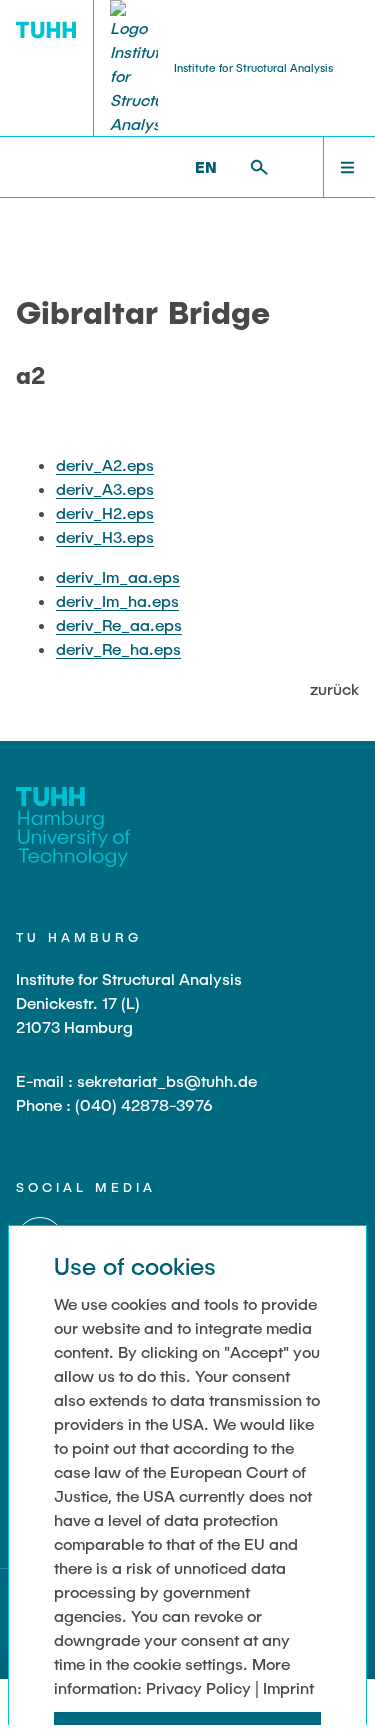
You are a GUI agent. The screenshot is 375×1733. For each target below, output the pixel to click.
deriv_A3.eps (105, 488)
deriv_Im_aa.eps (118, 576)
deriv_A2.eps (105, 464)
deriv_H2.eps (105, 512)
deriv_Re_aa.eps (119, 624)
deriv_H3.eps (105, 536)
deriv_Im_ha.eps (117, 600)
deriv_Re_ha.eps (118, 648)
